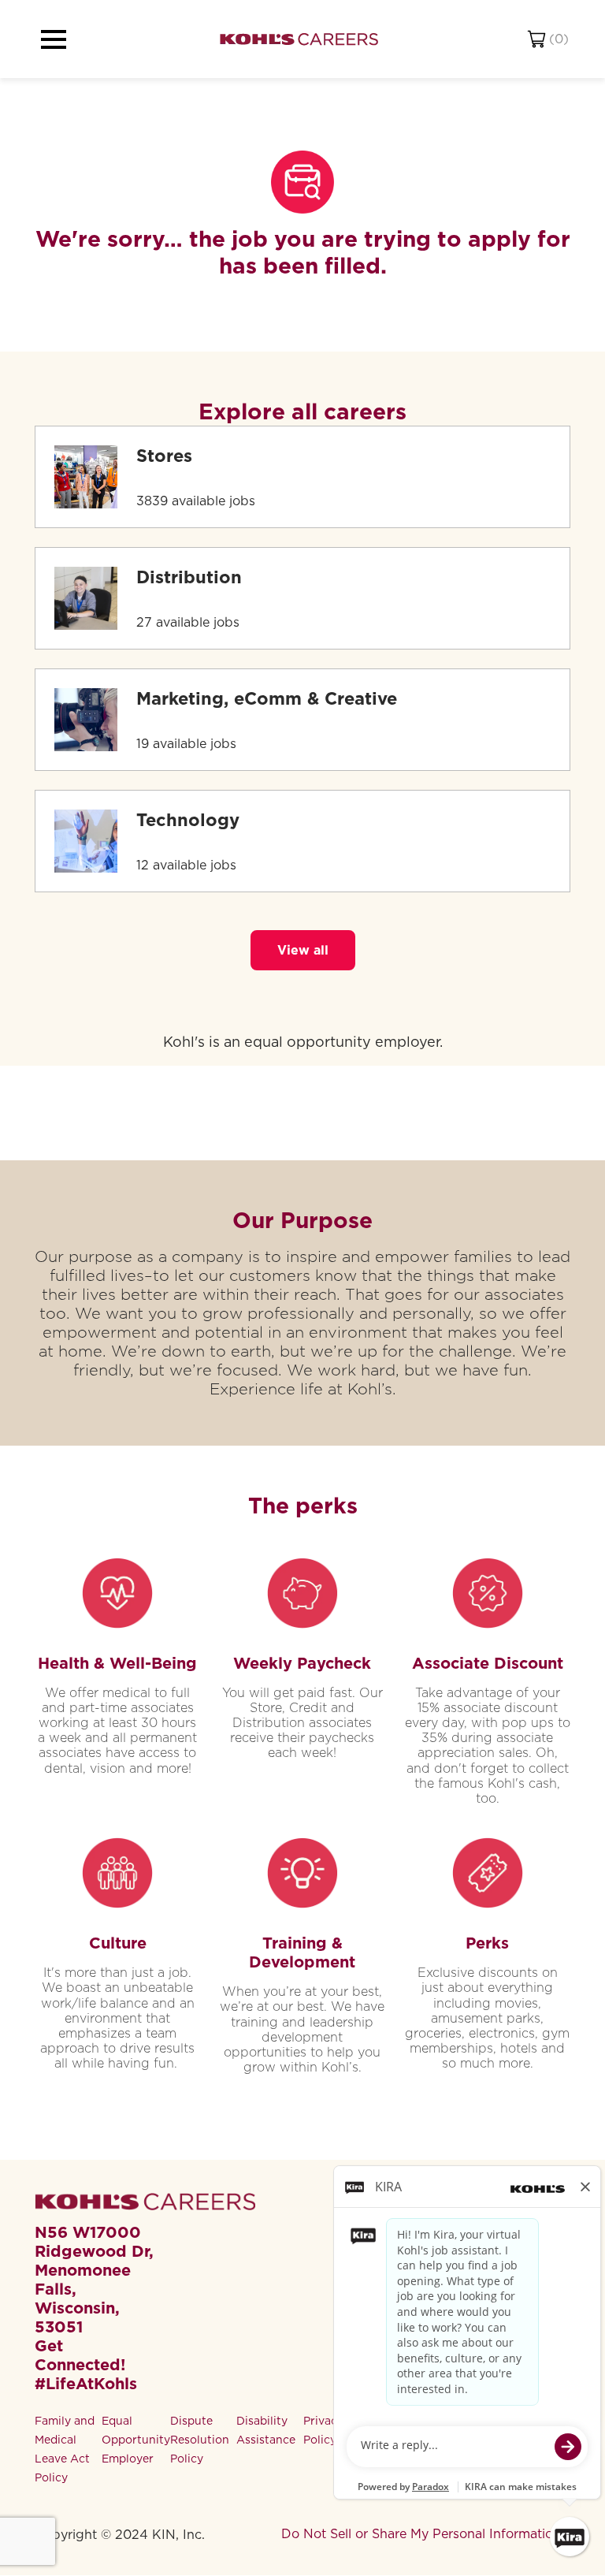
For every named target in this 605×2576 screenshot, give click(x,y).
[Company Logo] (299, 39)
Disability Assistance (266, 2430)
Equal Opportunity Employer (136, 2440)
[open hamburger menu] (54, 39)
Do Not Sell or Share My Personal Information (421, 2534)
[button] (303, 950)
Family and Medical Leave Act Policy (65, 2449)
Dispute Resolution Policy (200, 2440)
